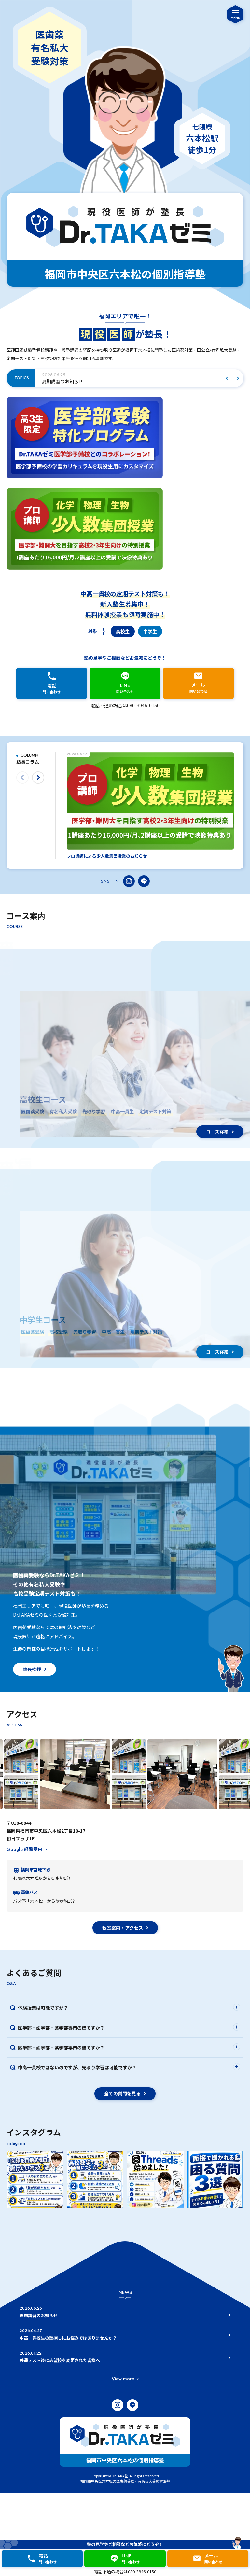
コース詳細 (217, 1132)
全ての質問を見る (122, 2093)
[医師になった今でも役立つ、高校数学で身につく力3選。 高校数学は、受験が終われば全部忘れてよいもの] (95, 2180)
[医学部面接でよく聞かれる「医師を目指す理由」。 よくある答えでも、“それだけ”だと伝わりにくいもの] (35, 2180)
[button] (227, 378)
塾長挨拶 (32, 1669)
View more (123, 2379)
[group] (132, 378)
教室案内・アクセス (123, 1928)
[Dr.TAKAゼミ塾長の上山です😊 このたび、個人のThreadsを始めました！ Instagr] (155, 2180)
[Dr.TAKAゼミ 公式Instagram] (129, 881)
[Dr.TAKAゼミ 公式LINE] (144, 881)
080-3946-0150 (143, 705)
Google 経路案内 (24, 1849)
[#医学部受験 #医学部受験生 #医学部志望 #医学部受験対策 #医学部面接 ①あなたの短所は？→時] (215, 2180)
